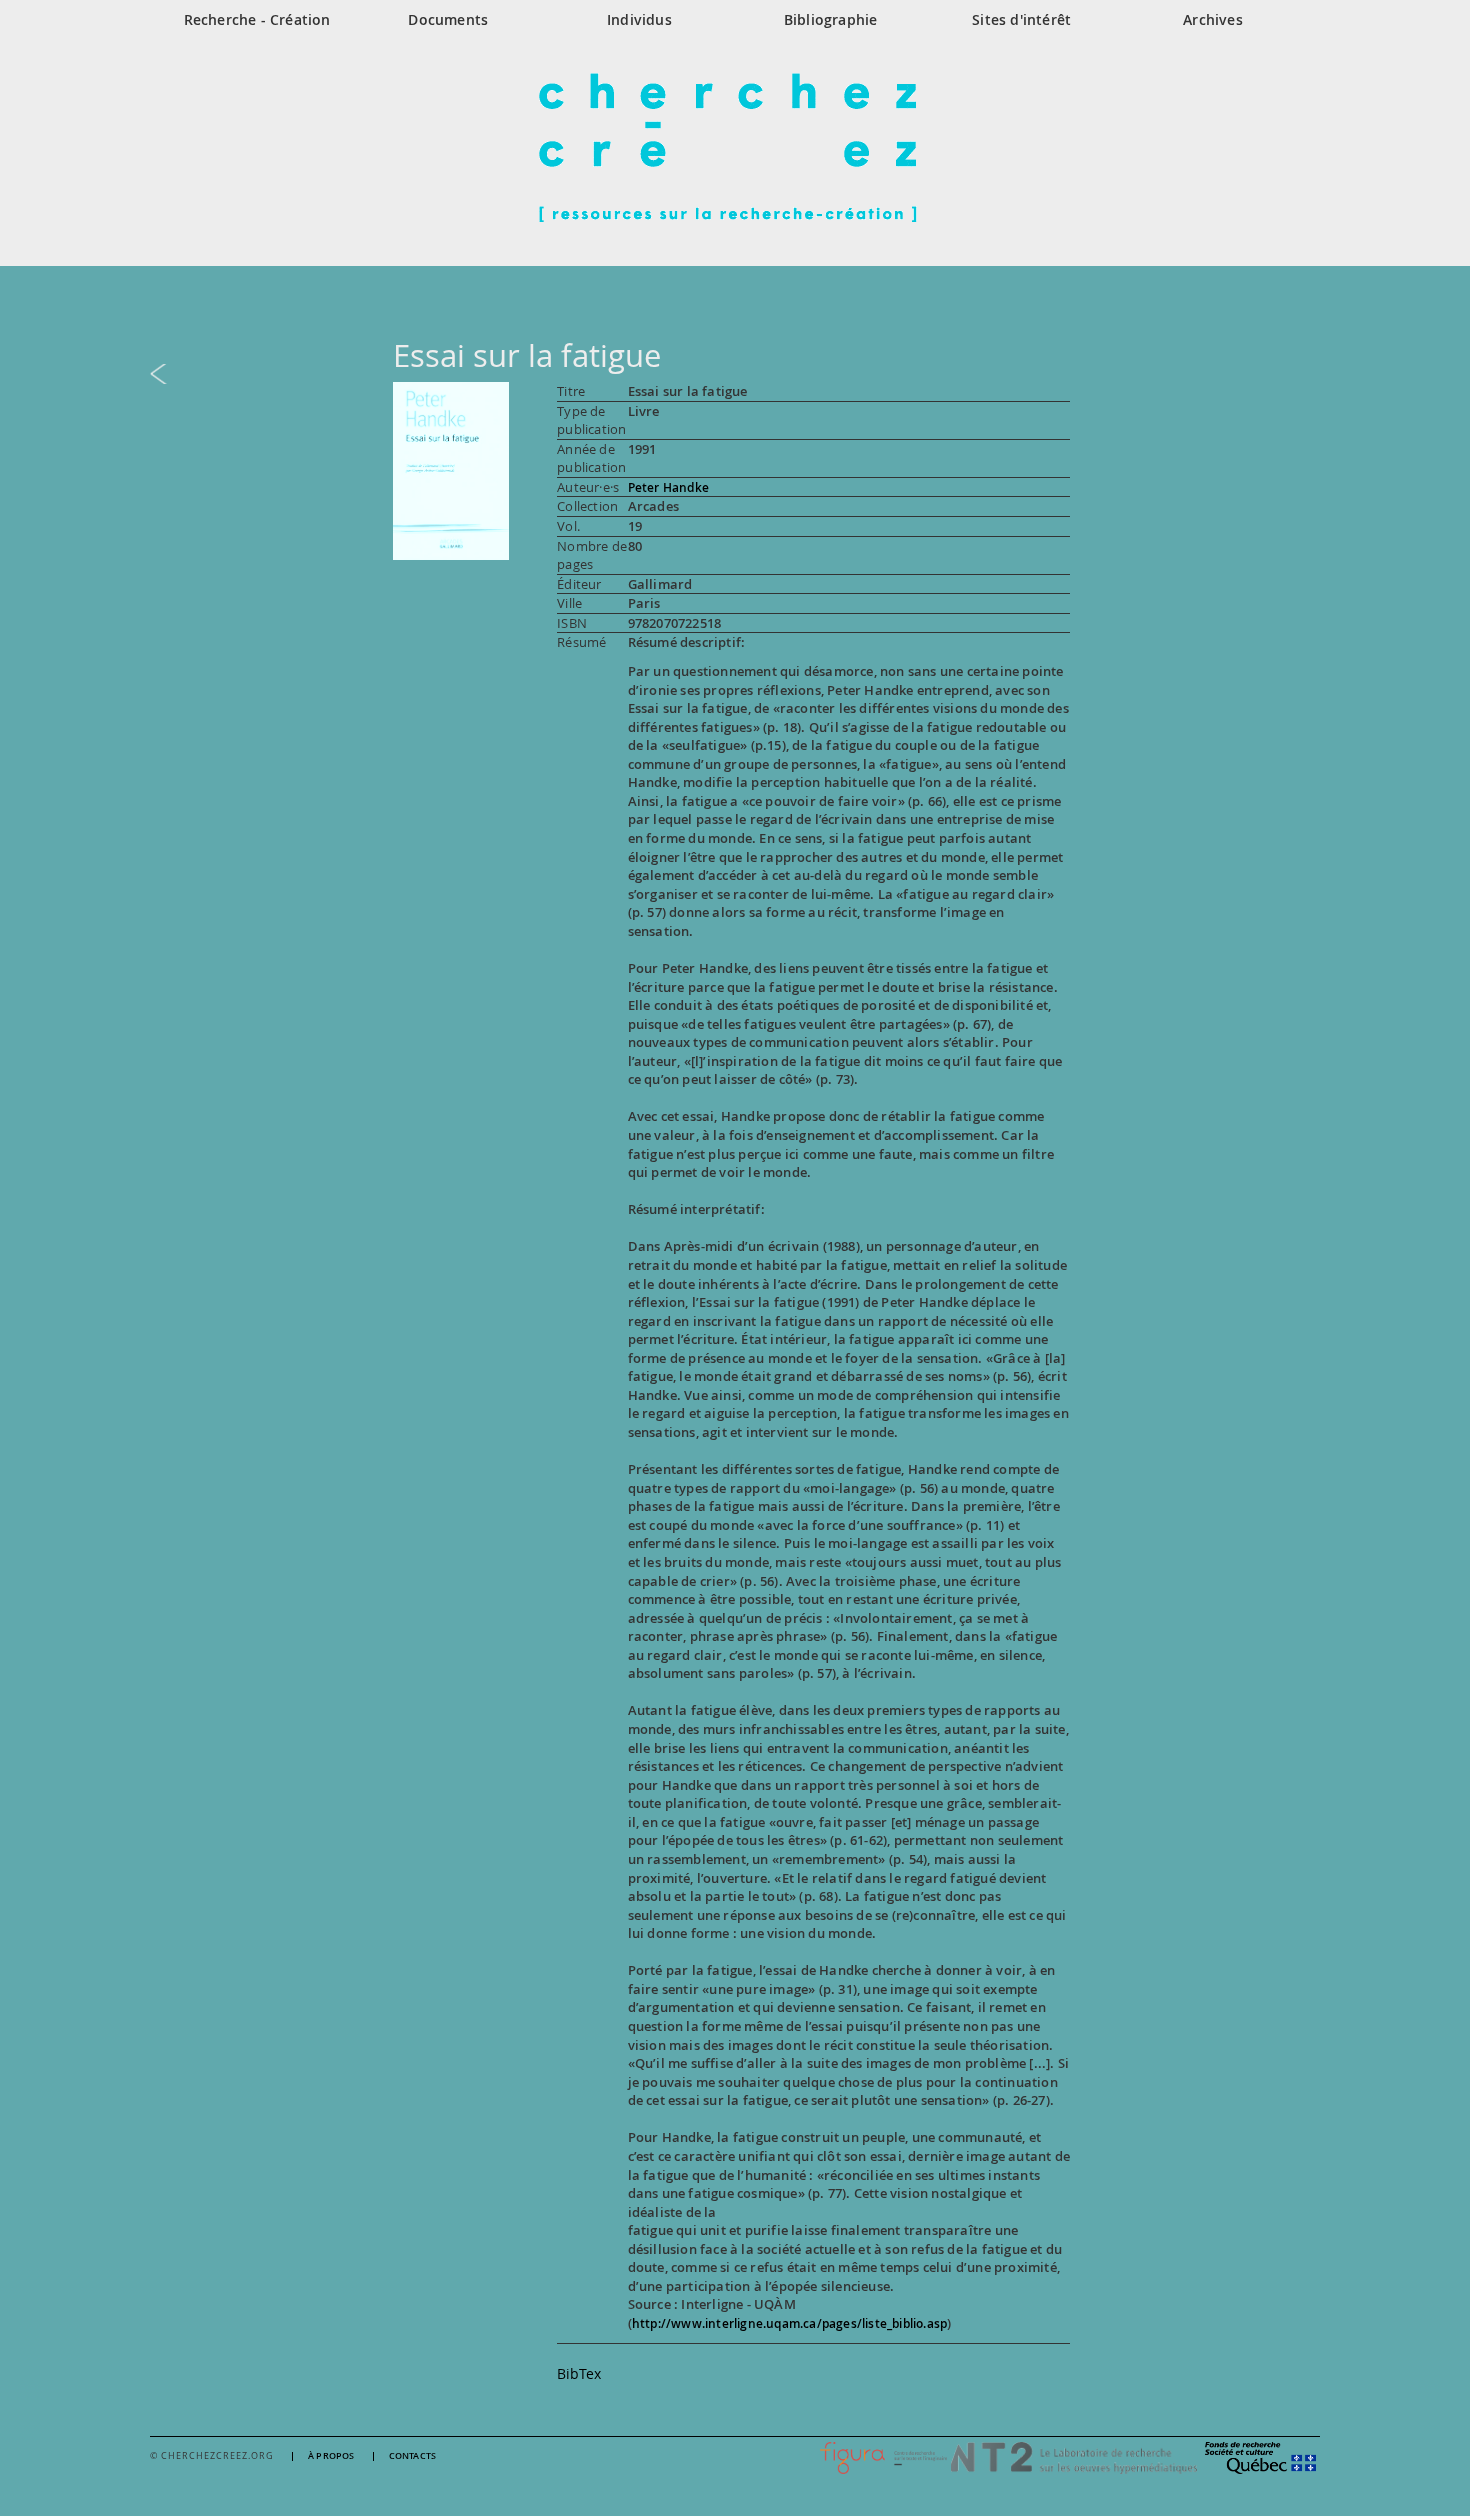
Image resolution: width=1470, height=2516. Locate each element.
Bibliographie (831, 19)
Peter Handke (668, 487)
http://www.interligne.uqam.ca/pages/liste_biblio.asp (789, 2323)
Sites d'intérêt (1021, 19)
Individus (639, 19)
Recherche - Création (257, 19)
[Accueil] (735, 147)
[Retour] (735, 374)
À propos (331, 2456)
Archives (1213, 19)
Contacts (413, 2456)
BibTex (579, 2373)
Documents (448, 19)
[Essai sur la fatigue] (451, 469)
